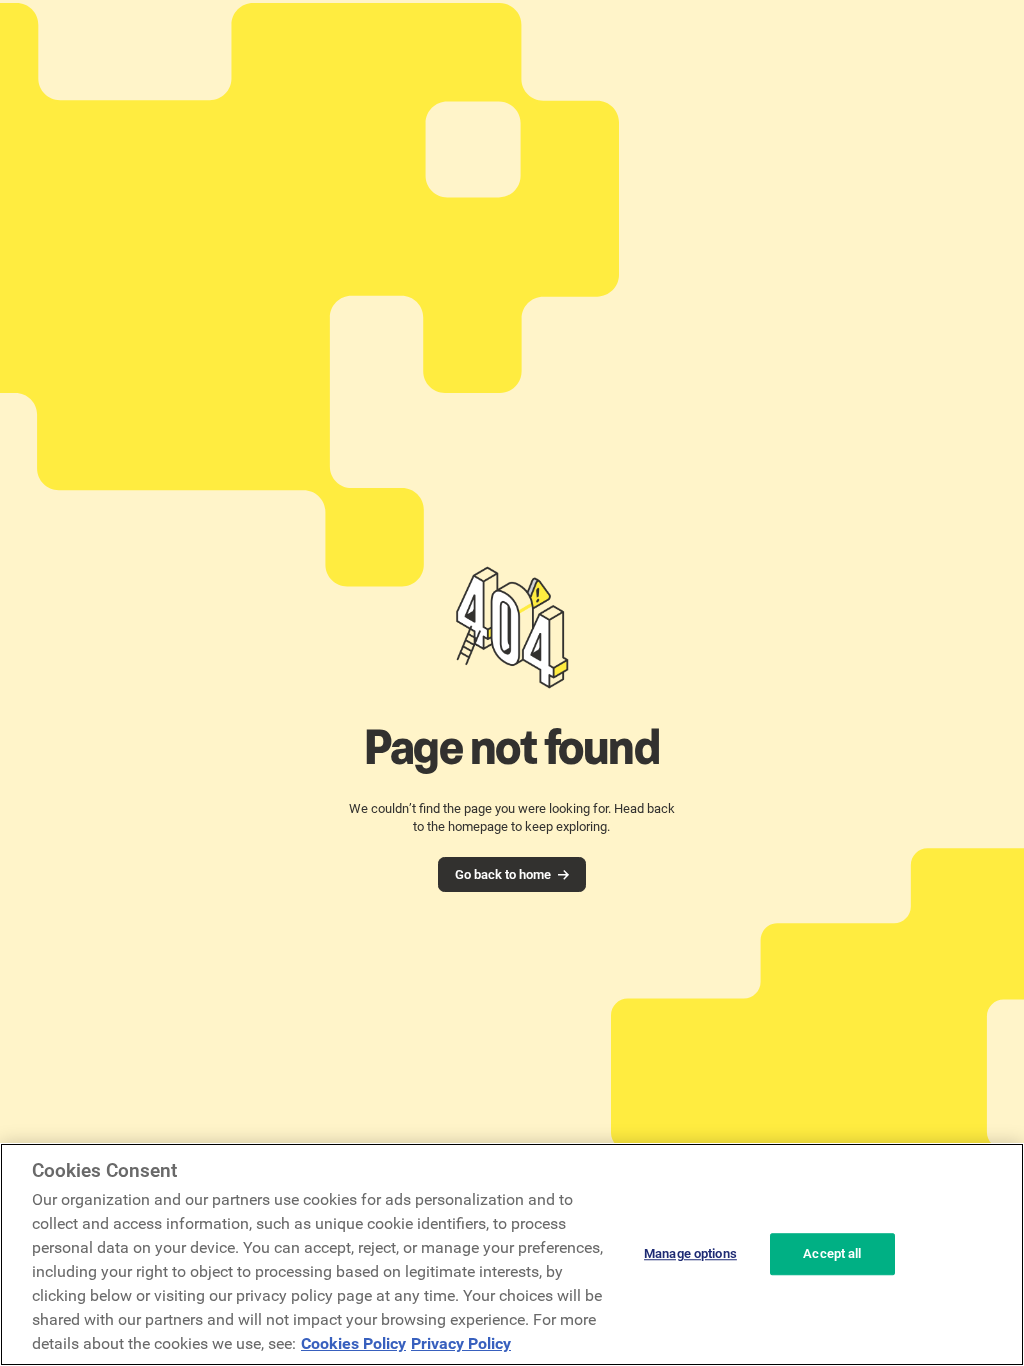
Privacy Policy (461, 1343)
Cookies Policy (353, 1343)
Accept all (832, 1254)
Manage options (690, 1254)
